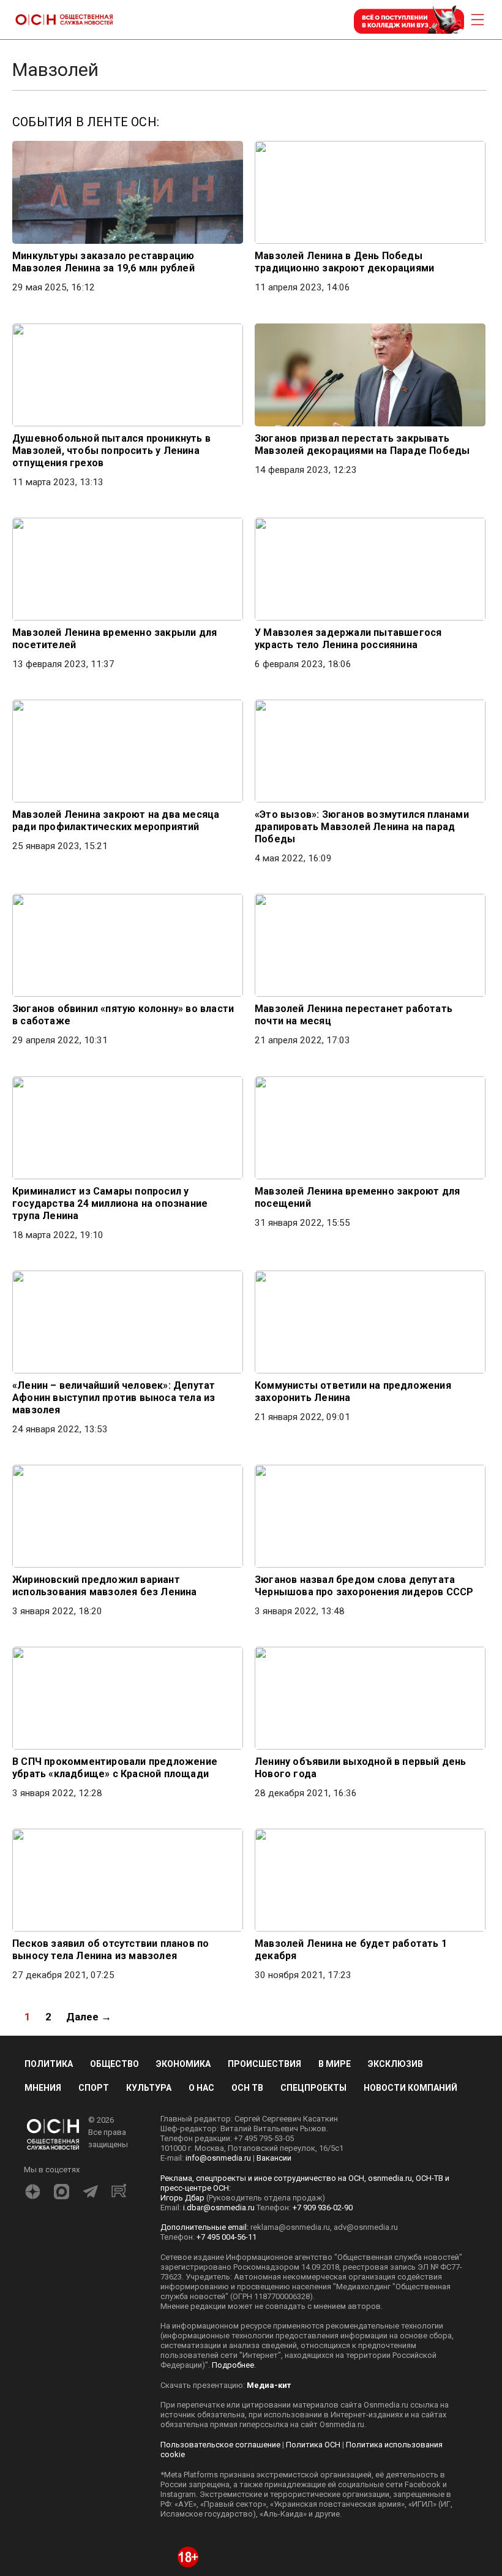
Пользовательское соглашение (220, 2445)
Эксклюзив (395, 2064)
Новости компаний (410, 2088)
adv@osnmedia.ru (366, 2227)
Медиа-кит (269, 2385)
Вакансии (274, 2158)
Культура (149, 2088)
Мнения (43, 2088)
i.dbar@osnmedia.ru (219, 2208)
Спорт (94, 2088)
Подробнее (233, 2365)
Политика (49, 2064)
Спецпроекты (313, 2088)
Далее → (89, 2017)
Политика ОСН (313, 2445)
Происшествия (264, 2064)
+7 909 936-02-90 (323, 2208)
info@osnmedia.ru (218, 2158)
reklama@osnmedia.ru (290, 2227)
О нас (201, 2088)
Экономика (183, 2064)
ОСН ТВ (247, 2088)
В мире (335, 2064)
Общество (114, 2064)
